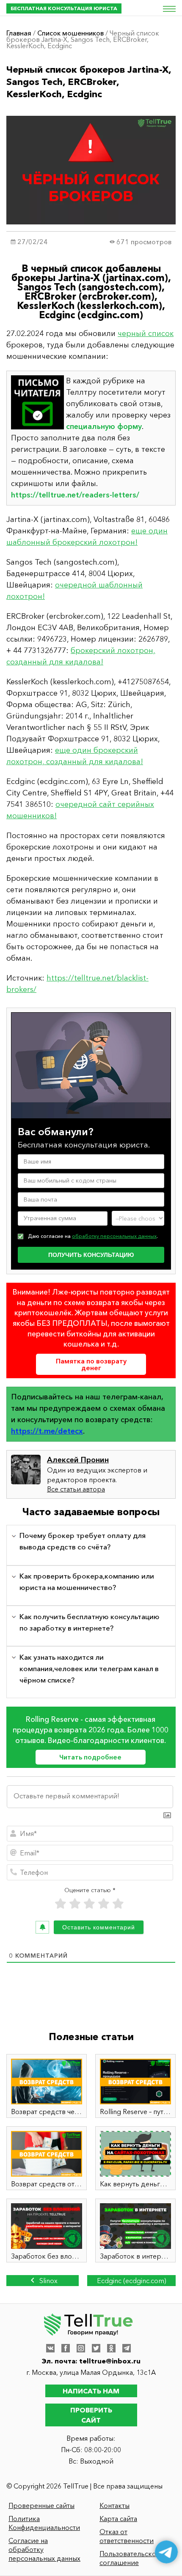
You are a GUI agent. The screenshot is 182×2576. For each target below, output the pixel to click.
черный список (146, 333)
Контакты (114, 2505)
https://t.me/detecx (47, 1431)
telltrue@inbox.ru (110, 2361)
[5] (118, 1904)
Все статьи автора (76, 1489)
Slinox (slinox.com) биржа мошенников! (43, 2281)
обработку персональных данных (114, 1236)
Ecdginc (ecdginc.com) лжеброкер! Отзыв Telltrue (132, 2281)
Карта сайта (118, 2519)
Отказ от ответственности (127, 2536)
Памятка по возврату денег (91, 1364)
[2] (75, 1904)
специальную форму (104, 426)
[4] (104, 1904)
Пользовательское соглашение (130, 2558)
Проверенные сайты (41, 2505)
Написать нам (91, 2391)
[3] (89, 1904)
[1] (61, 1904)
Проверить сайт (91, 2415)
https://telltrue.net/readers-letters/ (75, 495)
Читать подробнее (90, 1757)
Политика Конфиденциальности (44, 2523)
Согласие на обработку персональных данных (44, 2549)
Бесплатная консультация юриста (64, 8)
